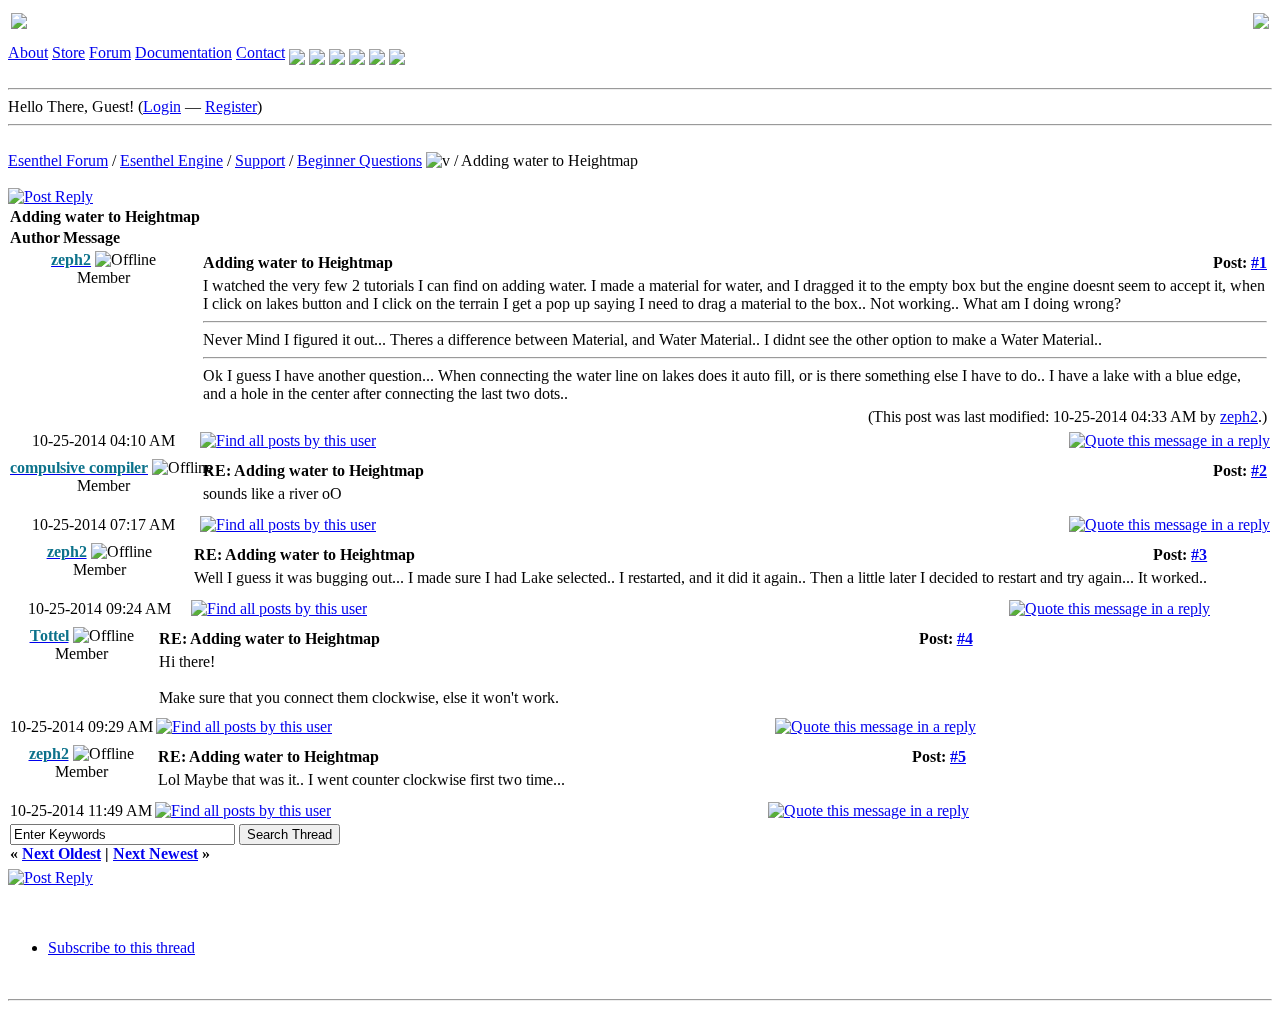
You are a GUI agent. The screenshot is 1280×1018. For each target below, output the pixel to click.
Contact (260, 52)
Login (162, 106)
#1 (1259, 262)
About (28, 52)
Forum (110, 52)
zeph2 (1239, 416)
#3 (1199, 554)
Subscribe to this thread (121, 947)
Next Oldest (61, 853)
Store (68, 52)
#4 (965, 638)
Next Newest (155, 853)
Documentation (183, 52)
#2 (1259, 470)
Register (231, 106)
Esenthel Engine (171, 160)
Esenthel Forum (58, 160)
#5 (958, 756)
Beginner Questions (359, 160)
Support (260, 160)
